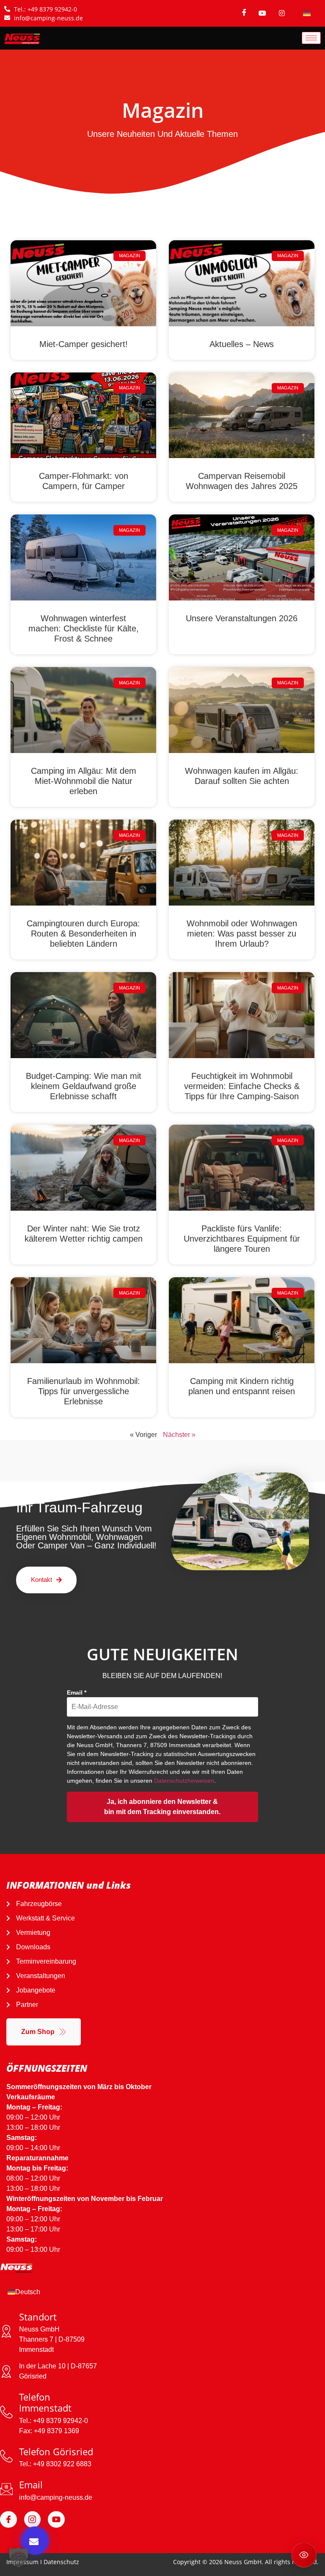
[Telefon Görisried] (6, 2456)
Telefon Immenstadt (45, 2402)
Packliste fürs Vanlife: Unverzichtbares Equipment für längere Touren (242, 1239)
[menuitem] (307, 13)
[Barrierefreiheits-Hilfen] (304, 2555)
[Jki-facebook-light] (8, 2520)
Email (77, 1692)
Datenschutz (61, 2562)
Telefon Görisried (56, 2451)
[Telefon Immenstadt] (6, 2412)
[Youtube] (56, 2520)
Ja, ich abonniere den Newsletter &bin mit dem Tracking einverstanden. (162, 1807)
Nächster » (179, 1435)
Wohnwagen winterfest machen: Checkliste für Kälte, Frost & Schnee (84, 628)
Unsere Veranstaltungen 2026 (242, 618)
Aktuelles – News (242, 344)
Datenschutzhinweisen (184, 1781)
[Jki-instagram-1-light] (33, 2520)
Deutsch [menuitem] (28, 2292)
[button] (19, 2557)
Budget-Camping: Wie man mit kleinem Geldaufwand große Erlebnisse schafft (84, 1086)
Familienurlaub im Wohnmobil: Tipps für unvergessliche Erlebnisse (84, 1391)
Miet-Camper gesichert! (84, 344)
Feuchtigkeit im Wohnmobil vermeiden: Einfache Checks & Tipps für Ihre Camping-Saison (242, 1086)
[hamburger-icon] (311, 38)
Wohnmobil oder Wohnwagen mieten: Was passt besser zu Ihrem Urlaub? (242, 934)
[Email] (6, 2489)
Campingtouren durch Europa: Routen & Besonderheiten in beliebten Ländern (83, 934)
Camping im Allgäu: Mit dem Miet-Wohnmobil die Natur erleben (84, 781)
